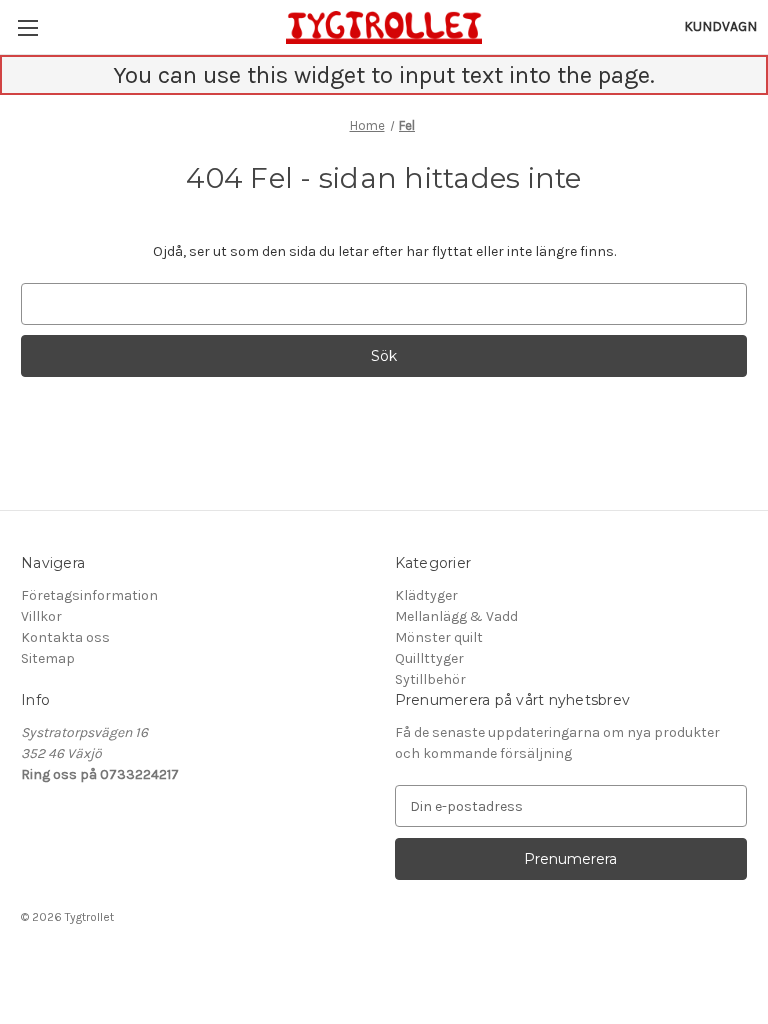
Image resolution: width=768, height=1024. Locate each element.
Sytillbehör (430, 679)
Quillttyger (429, 658)
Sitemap (48, 658)
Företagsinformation (89, 595)
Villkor (41, 616)
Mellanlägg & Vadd (456, 616)
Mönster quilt (439, 637)
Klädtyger (426, 595)
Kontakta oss (65, 637)
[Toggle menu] (27, 27)
